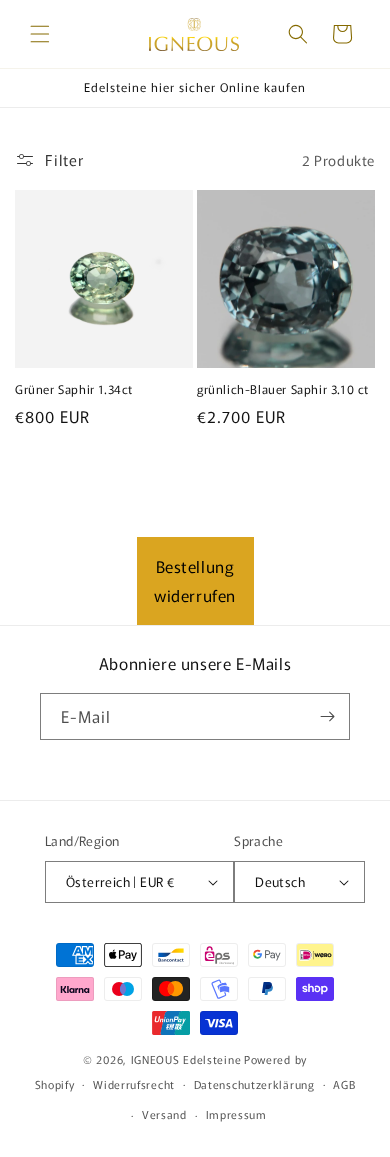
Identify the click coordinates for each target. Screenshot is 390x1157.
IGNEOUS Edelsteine (186, 1059)
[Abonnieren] (327, 716)
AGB (344, 1084)
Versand (164, 1114)
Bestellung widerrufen (195, 580)
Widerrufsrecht (134, 1084)
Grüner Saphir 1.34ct (74, 389)
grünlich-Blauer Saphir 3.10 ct (283, 389)
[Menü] (40, 34)
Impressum (236, 1114)
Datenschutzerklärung (254, 1084)
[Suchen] (298, 34)
